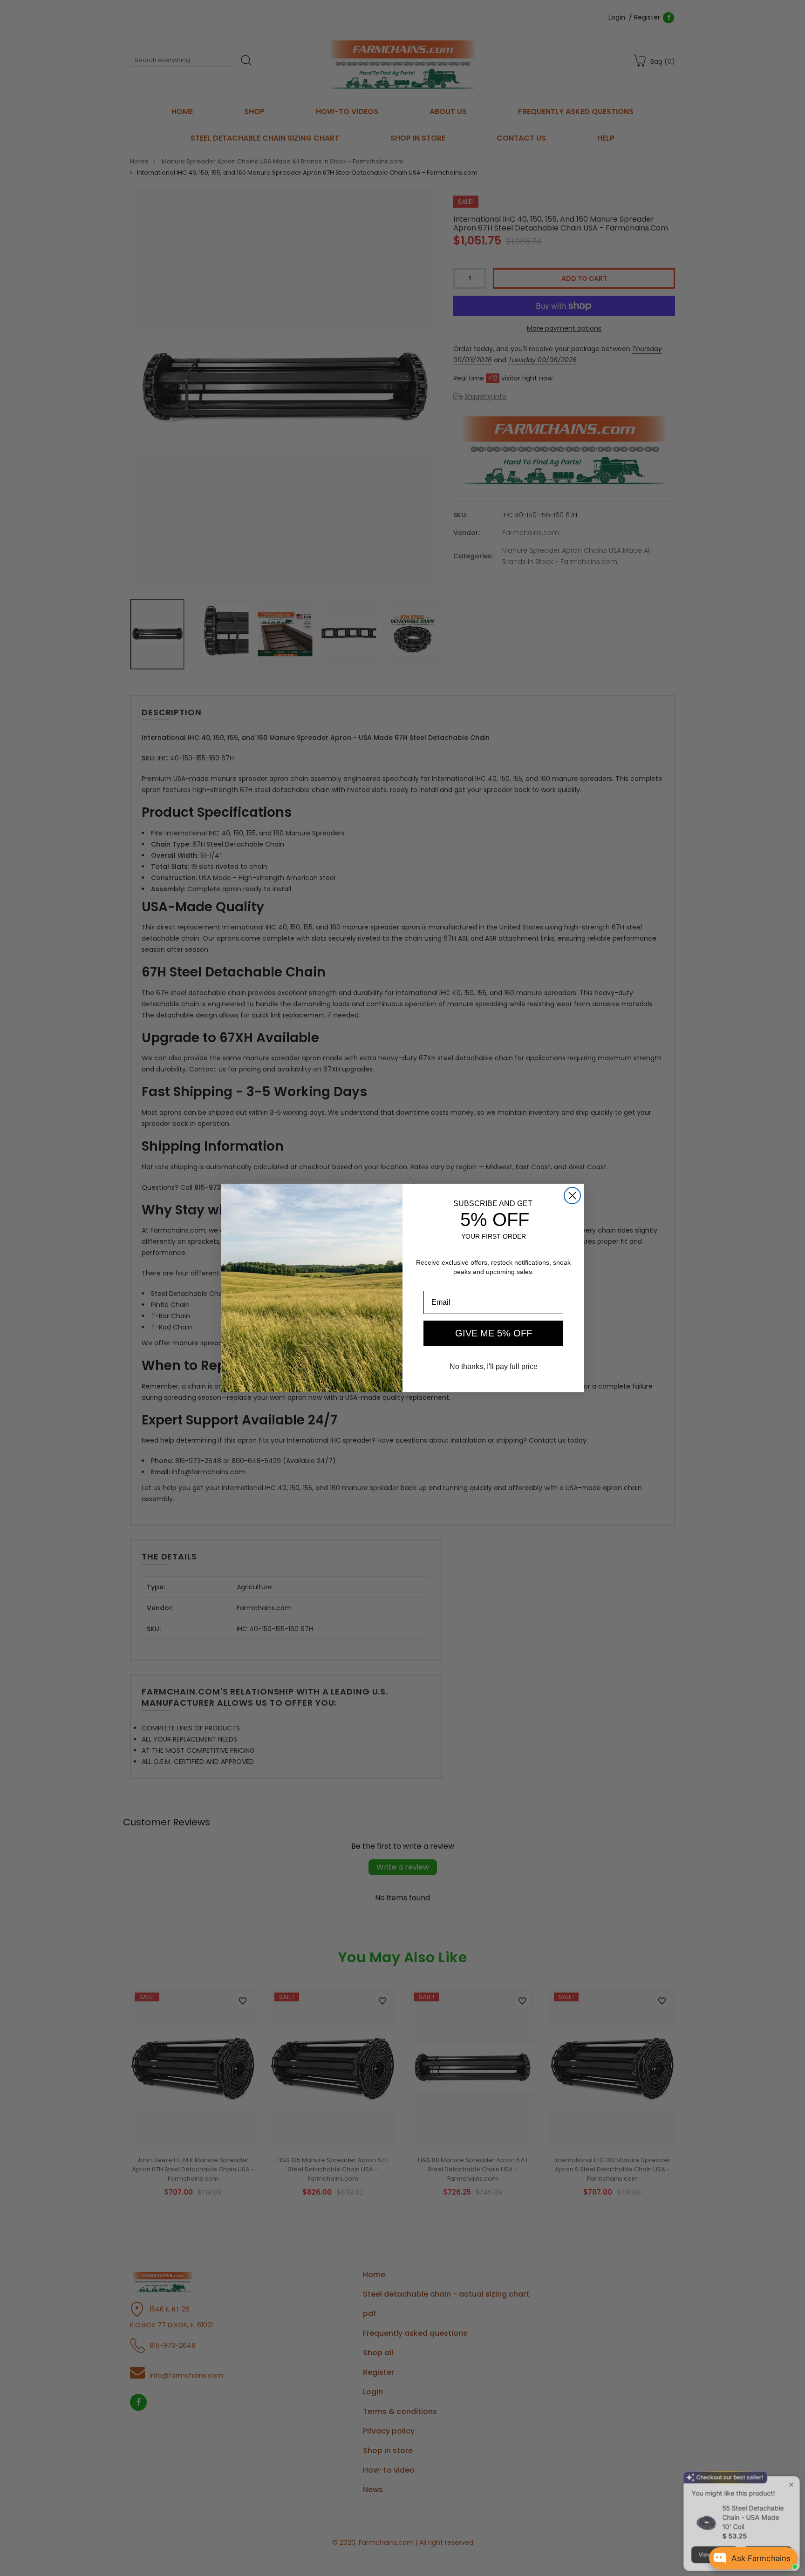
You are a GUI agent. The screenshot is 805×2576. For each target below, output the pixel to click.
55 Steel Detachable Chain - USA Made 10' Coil (751, 2487)
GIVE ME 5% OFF (494, 1333)
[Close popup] (789, 2455)
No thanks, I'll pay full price (494, 1366)
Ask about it (766, 2525)
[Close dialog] (572, 1196)
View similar (713, 2525)
